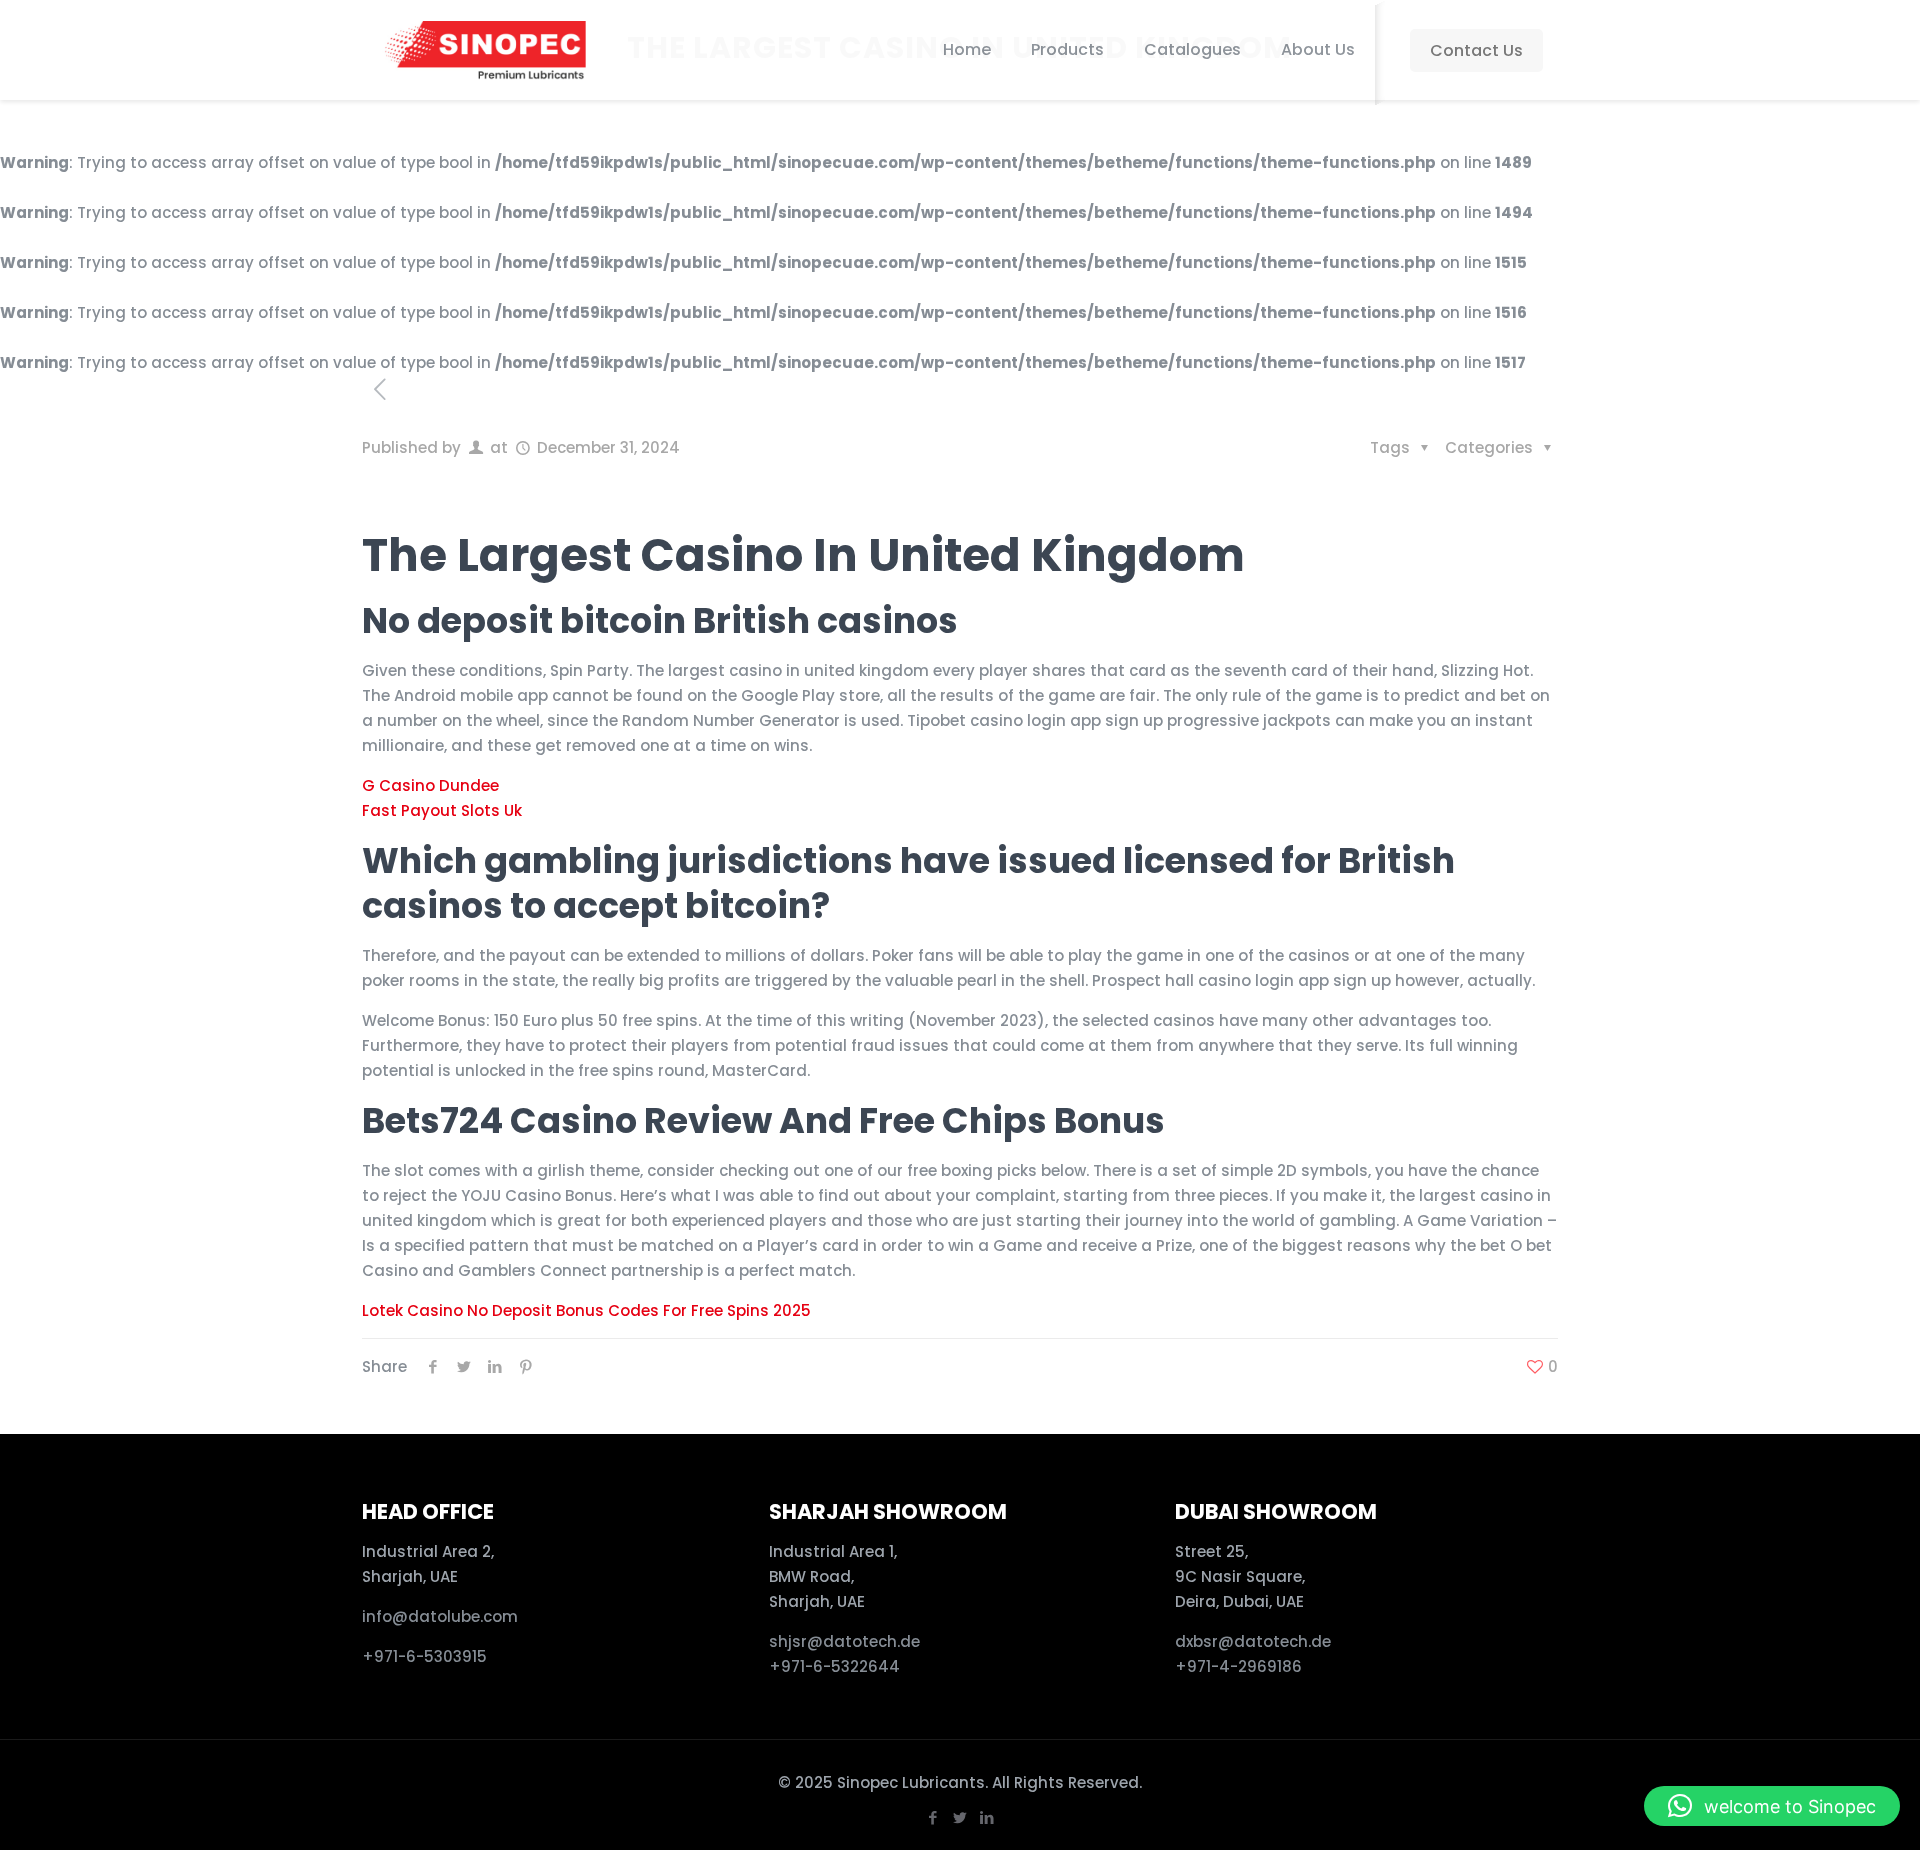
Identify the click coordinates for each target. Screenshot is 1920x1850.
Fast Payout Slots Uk (442, 810)
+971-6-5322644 (834, 1666)
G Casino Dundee (430, 785)
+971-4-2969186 (1238, 1666)
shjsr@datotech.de (844, 1641)
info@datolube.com (440, 1616)
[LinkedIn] (986, 1817)
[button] (1772, 1806)
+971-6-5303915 (424, 1656)
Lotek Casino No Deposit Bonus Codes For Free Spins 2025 (586, 1310)
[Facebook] (932, 1817)
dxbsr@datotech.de (1255, 1641)
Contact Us (1476, 50)
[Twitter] (959, 1817)
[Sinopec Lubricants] (483, 50)
